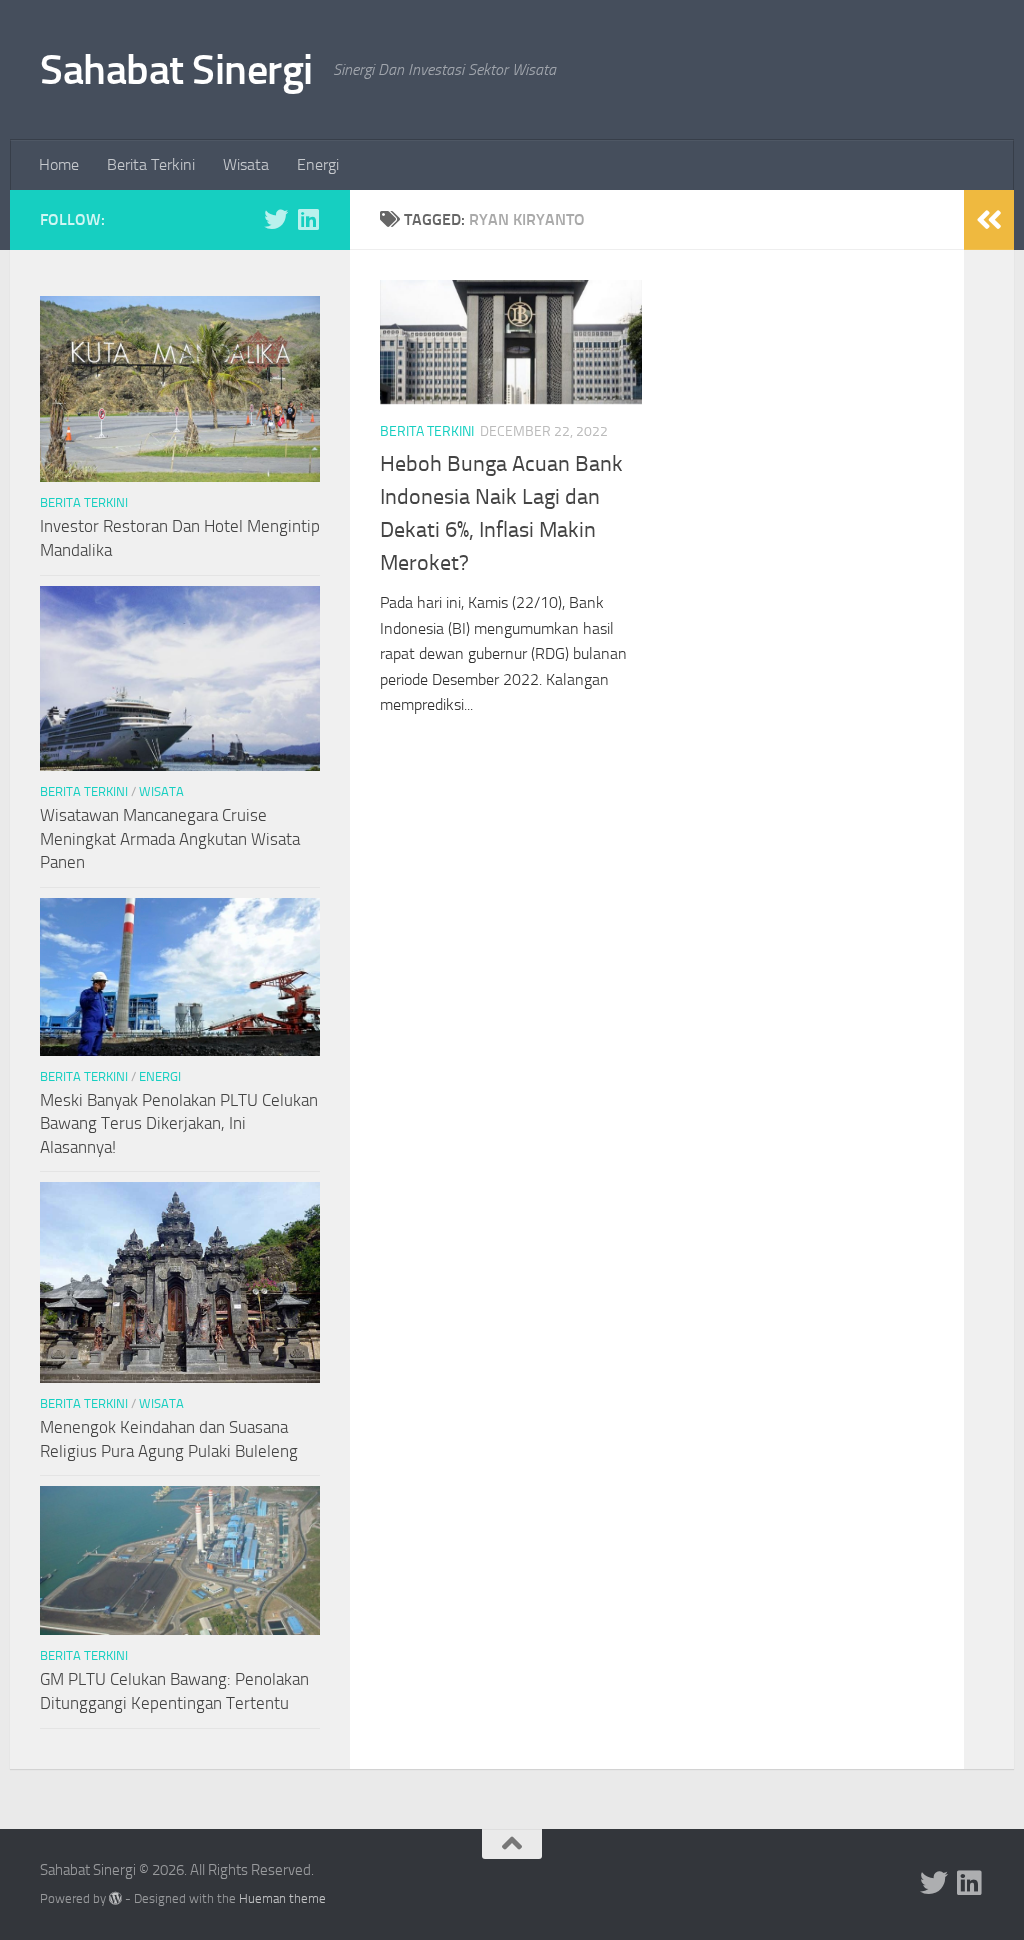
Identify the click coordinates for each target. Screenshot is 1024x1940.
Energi (318, 164)
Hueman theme (282, 1898)
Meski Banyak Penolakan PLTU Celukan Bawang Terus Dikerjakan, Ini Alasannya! (179, 1123)
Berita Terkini (151, 164)
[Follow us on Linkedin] (308, 219)
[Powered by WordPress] (115, 1898)
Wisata (246, 164)
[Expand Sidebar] (989, 220)
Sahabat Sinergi (176, 70)
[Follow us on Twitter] (276, 219)
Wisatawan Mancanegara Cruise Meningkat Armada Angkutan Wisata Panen (170, 838)
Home (59, 164)
